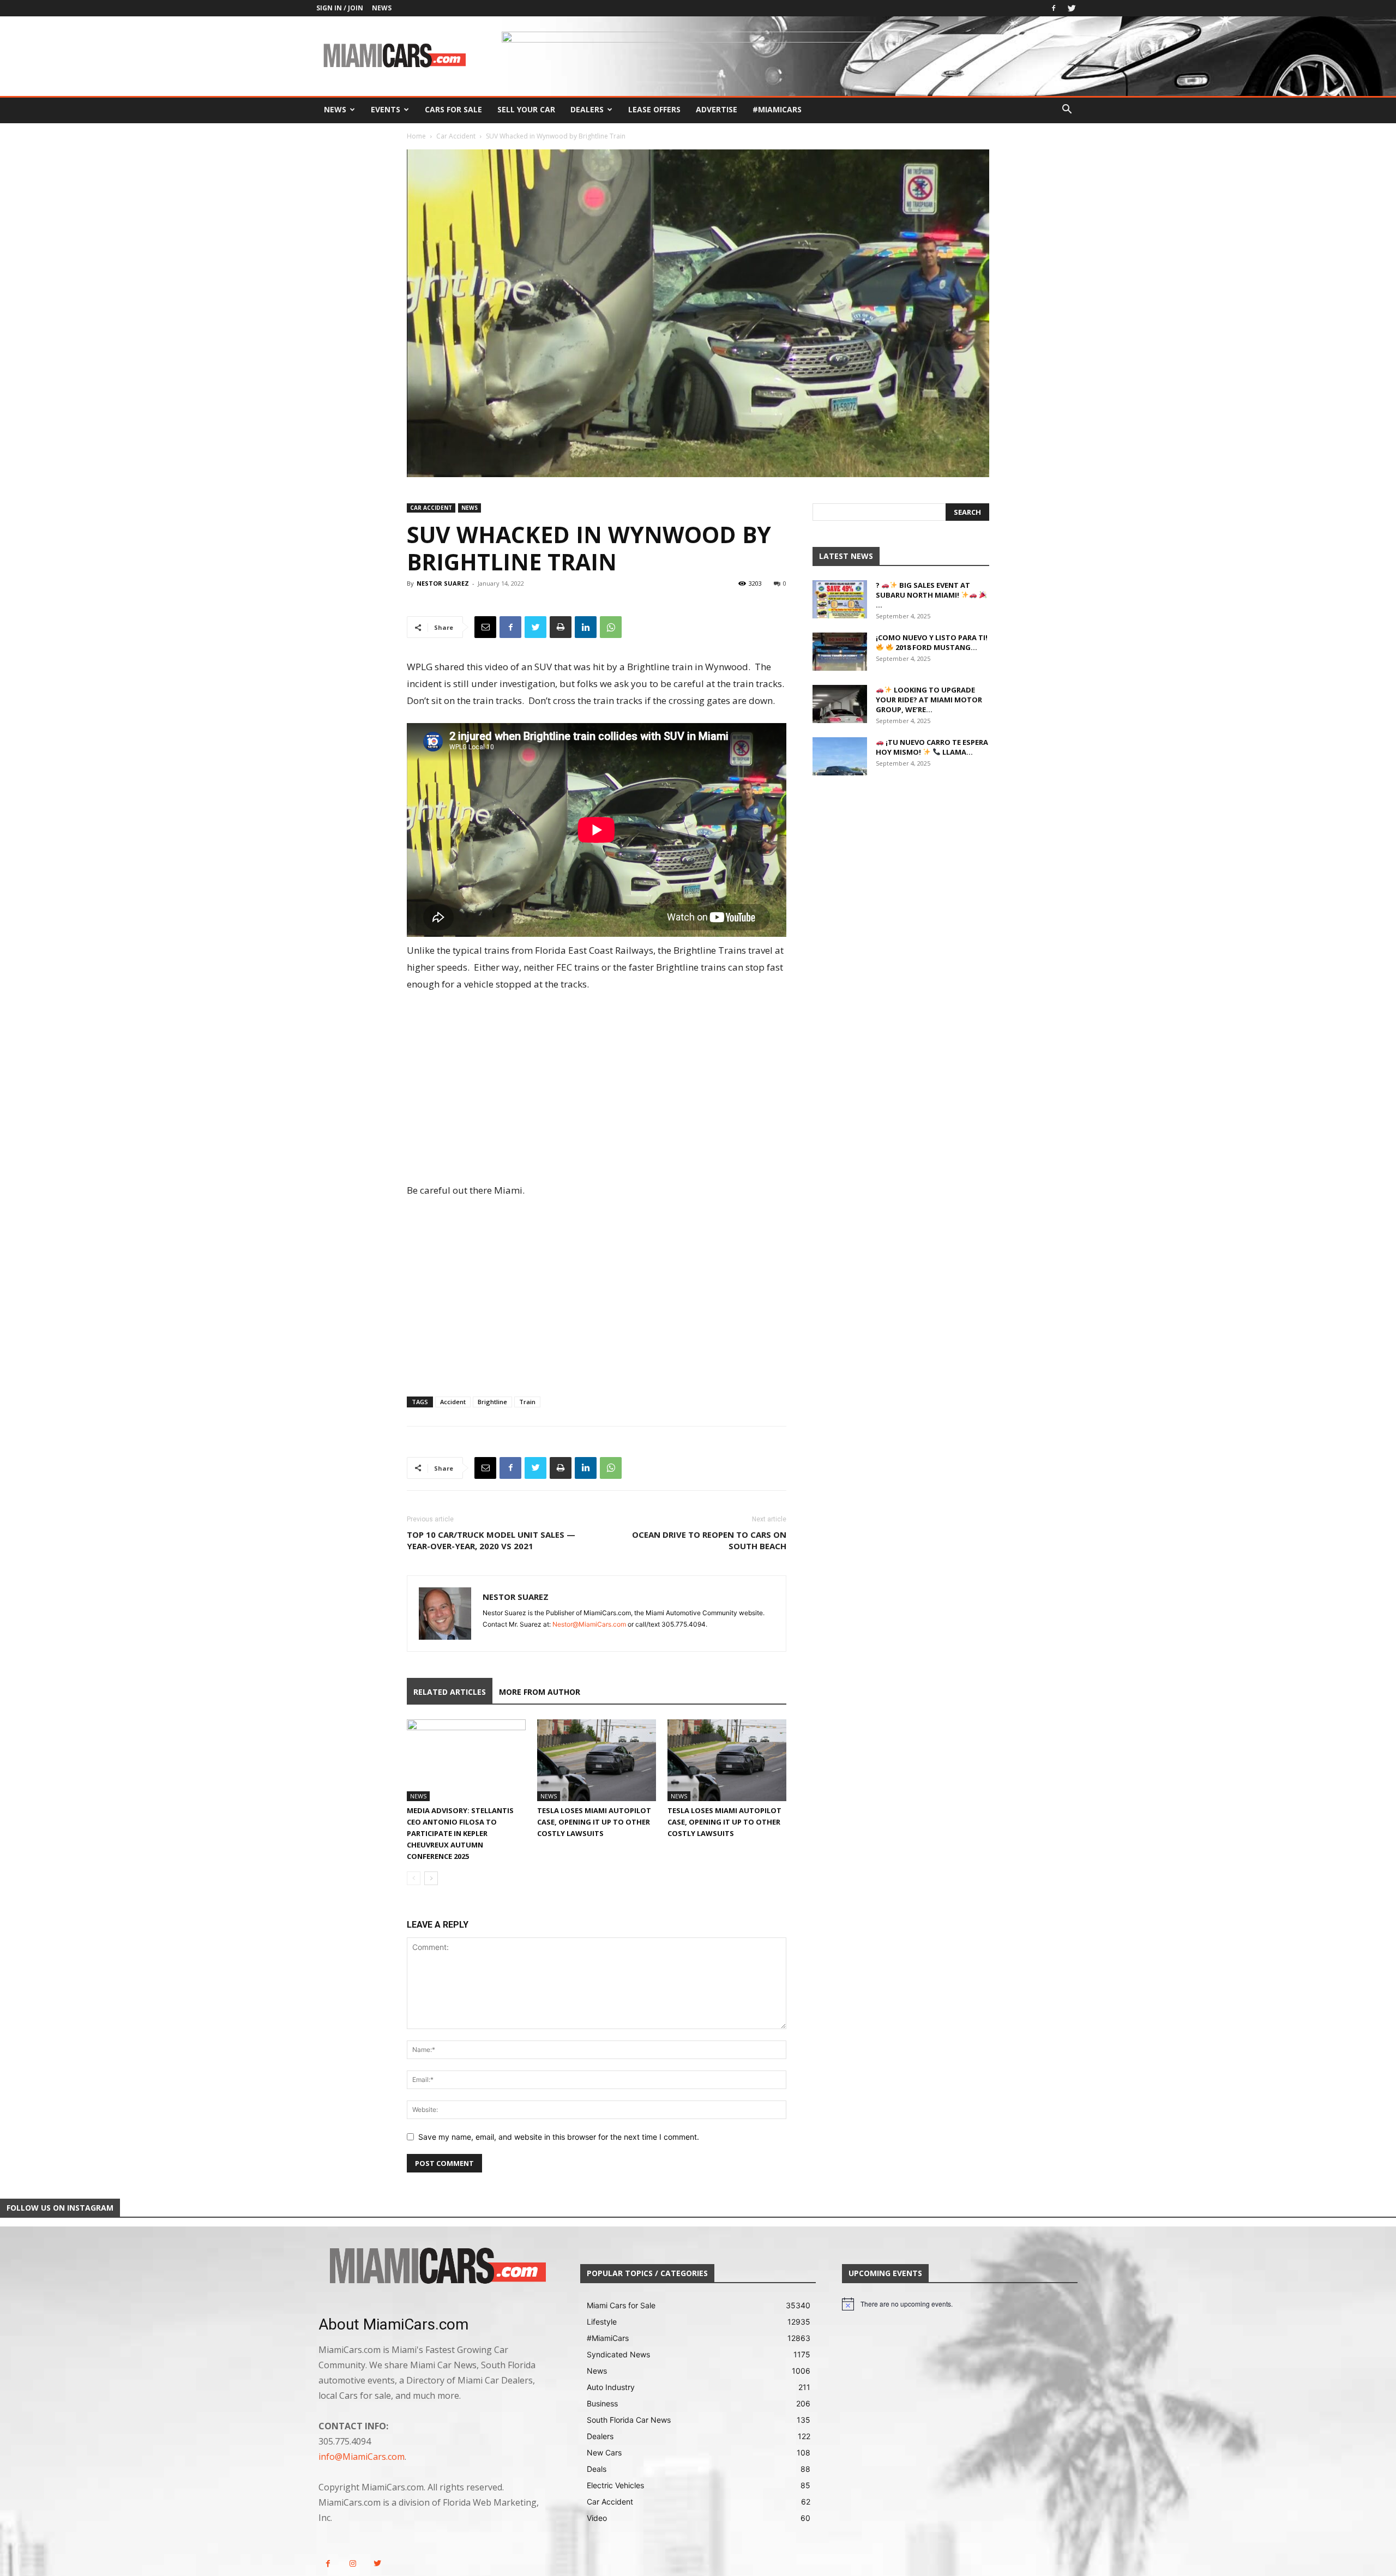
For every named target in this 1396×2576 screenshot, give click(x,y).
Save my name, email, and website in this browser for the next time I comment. (559, 2137)
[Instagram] (353, 2564)
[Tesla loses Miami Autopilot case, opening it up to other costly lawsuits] (597, 1760)
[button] (1067, 110)
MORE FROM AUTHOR (540, 1692)
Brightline (492, 1402)
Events (386, 109)
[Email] (485, 627)
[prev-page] (414, 1878)
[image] (436, 2267)
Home (416, 136)
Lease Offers (654, 109)
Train (527, 1402)
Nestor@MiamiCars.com (589, 1624)
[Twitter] (1072, 8)
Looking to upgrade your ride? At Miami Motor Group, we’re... (929, 700)
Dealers (587, 109)
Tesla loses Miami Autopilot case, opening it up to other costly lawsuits (594, 1822)
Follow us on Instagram (60, 2208)
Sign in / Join (340, 8)
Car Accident (456, 136)
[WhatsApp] (611, 627)
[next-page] (431, 1878)
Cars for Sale (453, 109)
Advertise (717, 109)
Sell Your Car (526, 109)
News (382, 8)
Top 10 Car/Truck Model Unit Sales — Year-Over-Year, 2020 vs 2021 (491, 1540)
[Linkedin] (586, 627)
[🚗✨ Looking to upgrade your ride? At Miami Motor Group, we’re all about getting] (840, 704)
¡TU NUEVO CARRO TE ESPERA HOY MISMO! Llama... (932, 747)
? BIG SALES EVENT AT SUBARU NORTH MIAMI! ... (923, 595)
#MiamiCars (777, 109)
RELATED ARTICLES (450, 1692)
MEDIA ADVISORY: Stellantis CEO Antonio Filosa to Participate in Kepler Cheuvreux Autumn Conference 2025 (460, 1833)
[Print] (561, 627)
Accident (453, 1402)
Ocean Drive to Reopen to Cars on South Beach (709, 1540)
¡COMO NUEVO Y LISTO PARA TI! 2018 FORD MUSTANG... (932, 642)
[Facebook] (1054, 8)
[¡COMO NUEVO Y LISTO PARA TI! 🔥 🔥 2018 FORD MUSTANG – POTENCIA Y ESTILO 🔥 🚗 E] (840, 652)
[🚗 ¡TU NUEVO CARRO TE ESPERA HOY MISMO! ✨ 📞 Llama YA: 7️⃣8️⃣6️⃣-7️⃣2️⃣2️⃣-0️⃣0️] (840, 756)
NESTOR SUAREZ (443, 583)
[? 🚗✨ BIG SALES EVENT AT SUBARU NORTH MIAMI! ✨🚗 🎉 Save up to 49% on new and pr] (840, 599)
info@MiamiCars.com (362, 2457)
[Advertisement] (597, 1088)
